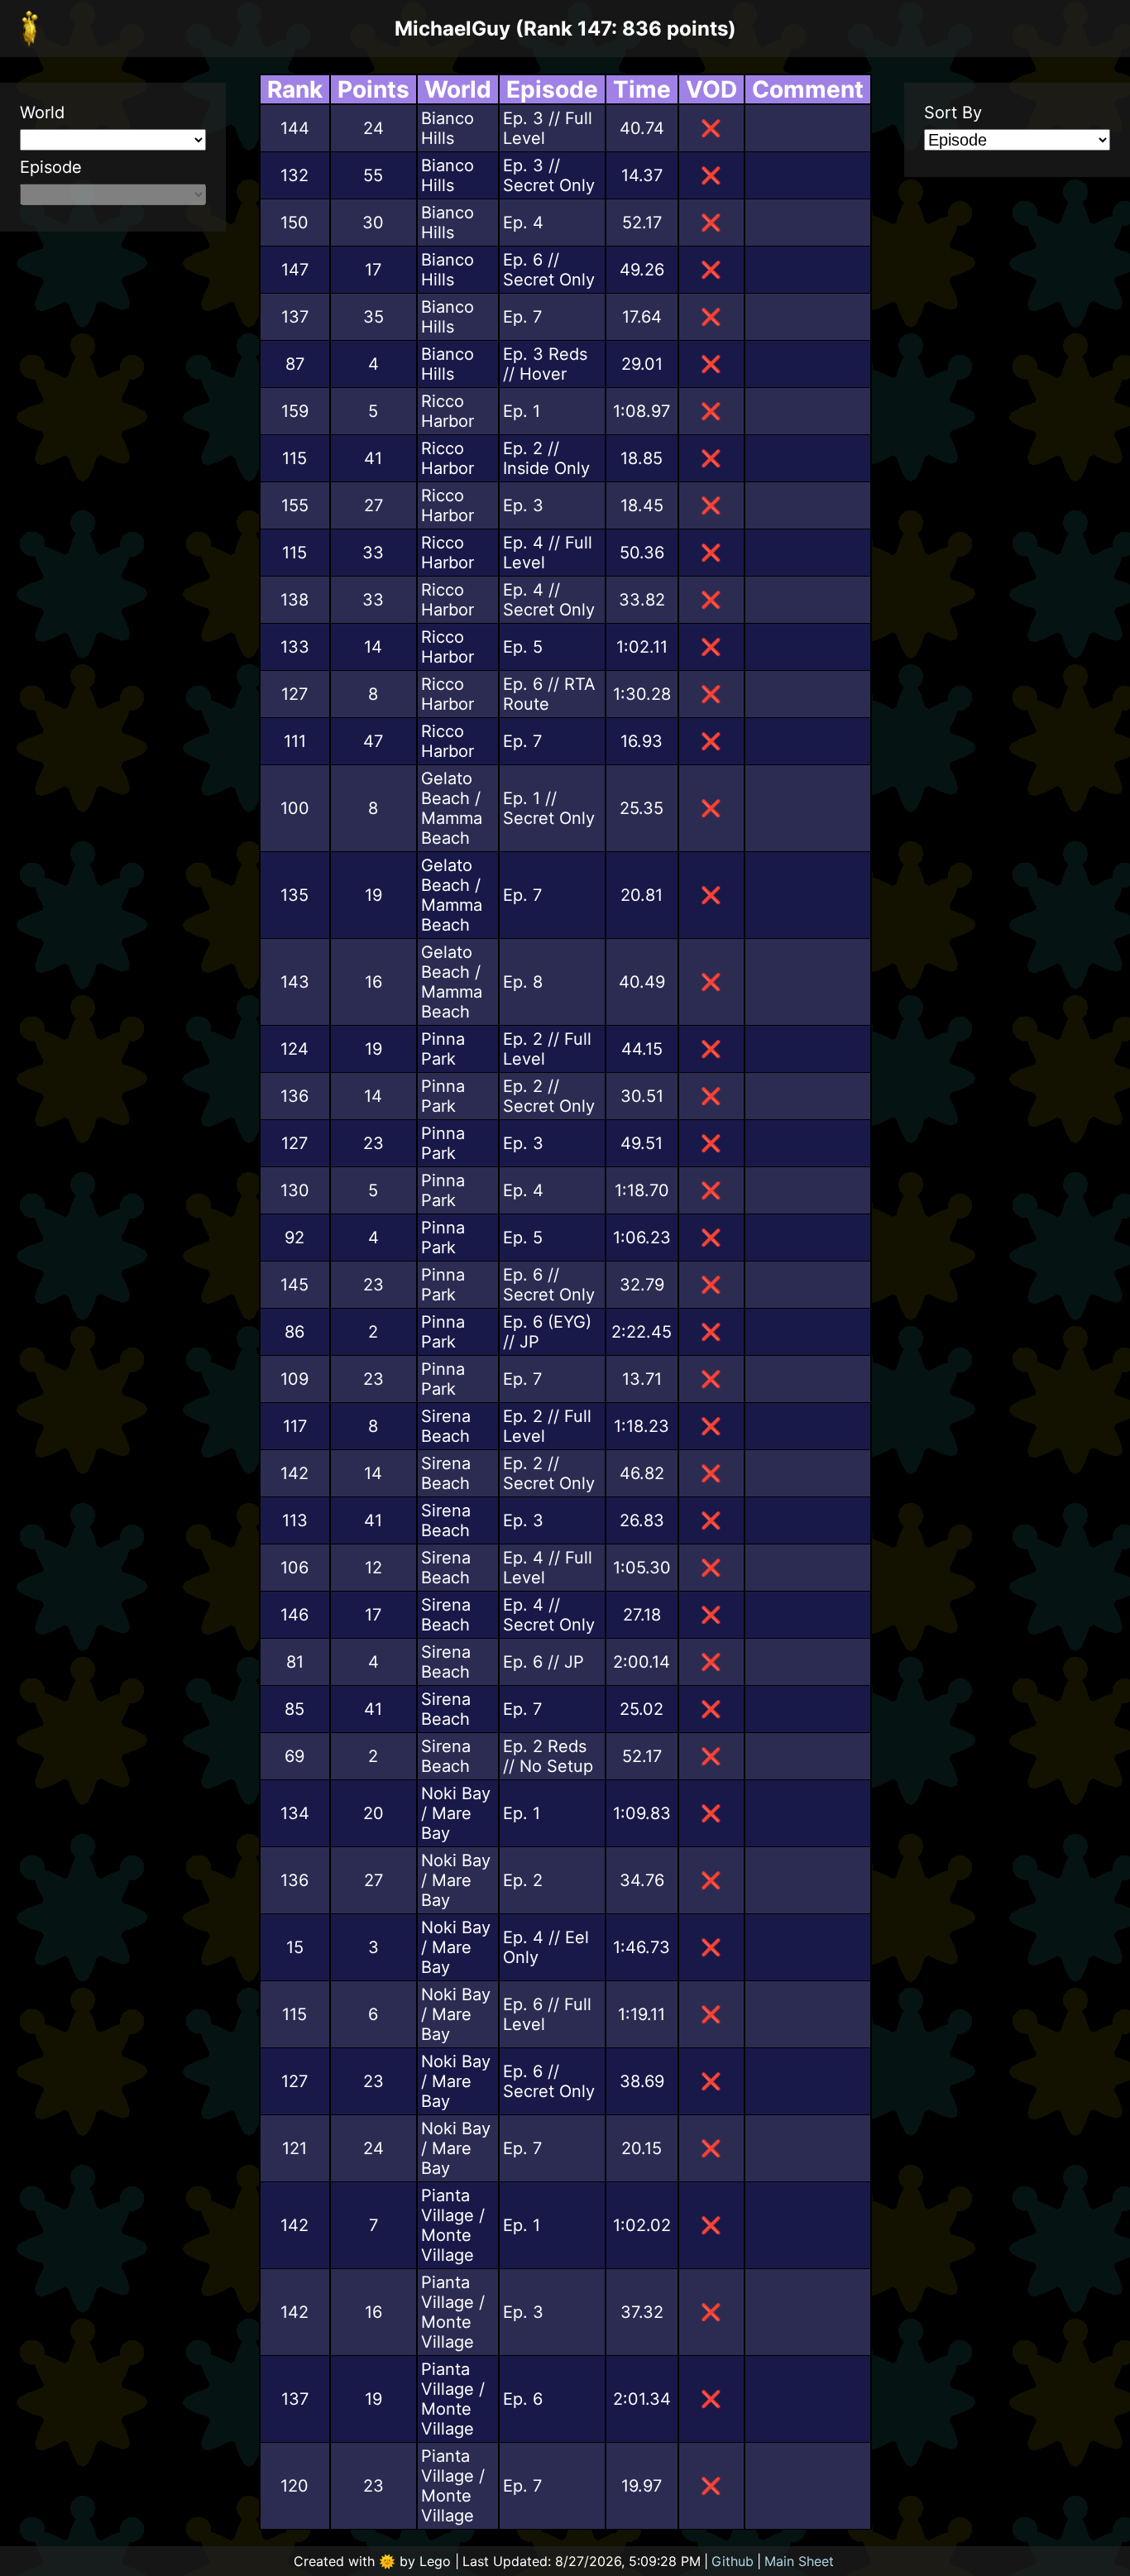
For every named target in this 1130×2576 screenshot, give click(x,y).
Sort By (953, 113)
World (42, 113)
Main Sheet (799, 2561)
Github (733, 2561)
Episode (51, 167)
